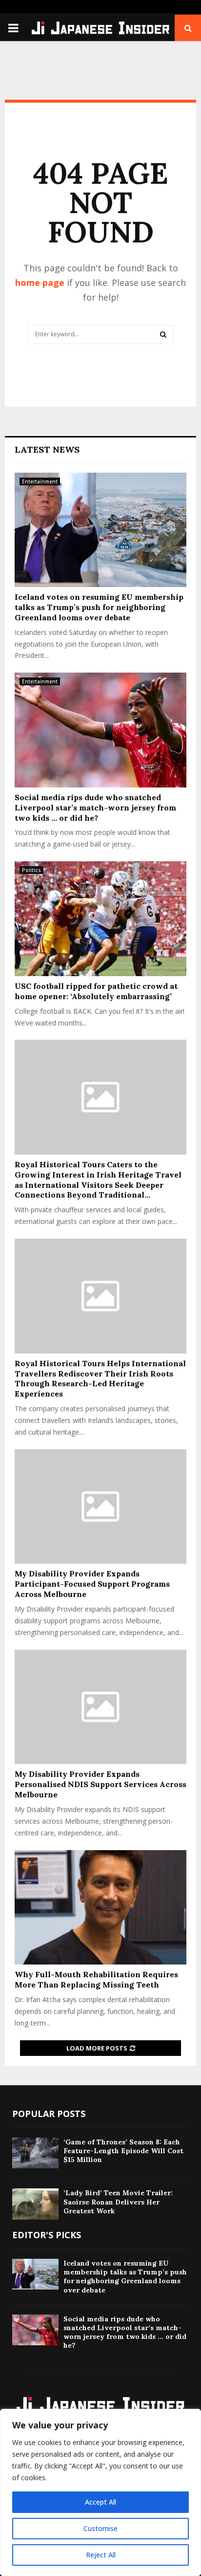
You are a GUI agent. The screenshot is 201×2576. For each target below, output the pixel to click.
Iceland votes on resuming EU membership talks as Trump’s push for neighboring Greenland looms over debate (99, 607)
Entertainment (40, 481)
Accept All (100, 2502)
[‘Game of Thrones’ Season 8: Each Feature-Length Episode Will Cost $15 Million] (35, 2153)
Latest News (47, 449)
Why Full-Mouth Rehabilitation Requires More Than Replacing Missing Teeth (96, 1979)
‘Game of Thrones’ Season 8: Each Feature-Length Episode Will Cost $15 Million (123, 2151)
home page (40, 283)
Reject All (101, 2555)
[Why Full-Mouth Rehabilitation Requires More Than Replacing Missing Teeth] (100, 1908)
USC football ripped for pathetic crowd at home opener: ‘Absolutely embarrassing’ (96, 991)
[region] (100, 2492)
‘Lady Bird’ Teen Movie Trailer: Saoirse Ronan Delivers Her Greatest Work (118, 2202)
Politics (31, 870)
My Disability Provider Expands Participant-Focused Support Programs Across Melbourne (92, 1584)
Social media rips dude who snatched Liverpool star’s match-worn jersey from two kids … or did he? (95, 808)
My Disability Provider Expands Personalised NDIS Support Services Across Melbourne (100, 1784)
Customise (100, 2528)
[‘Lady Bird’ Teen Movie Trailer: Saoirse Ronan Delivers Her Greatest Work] (35, 2204)
